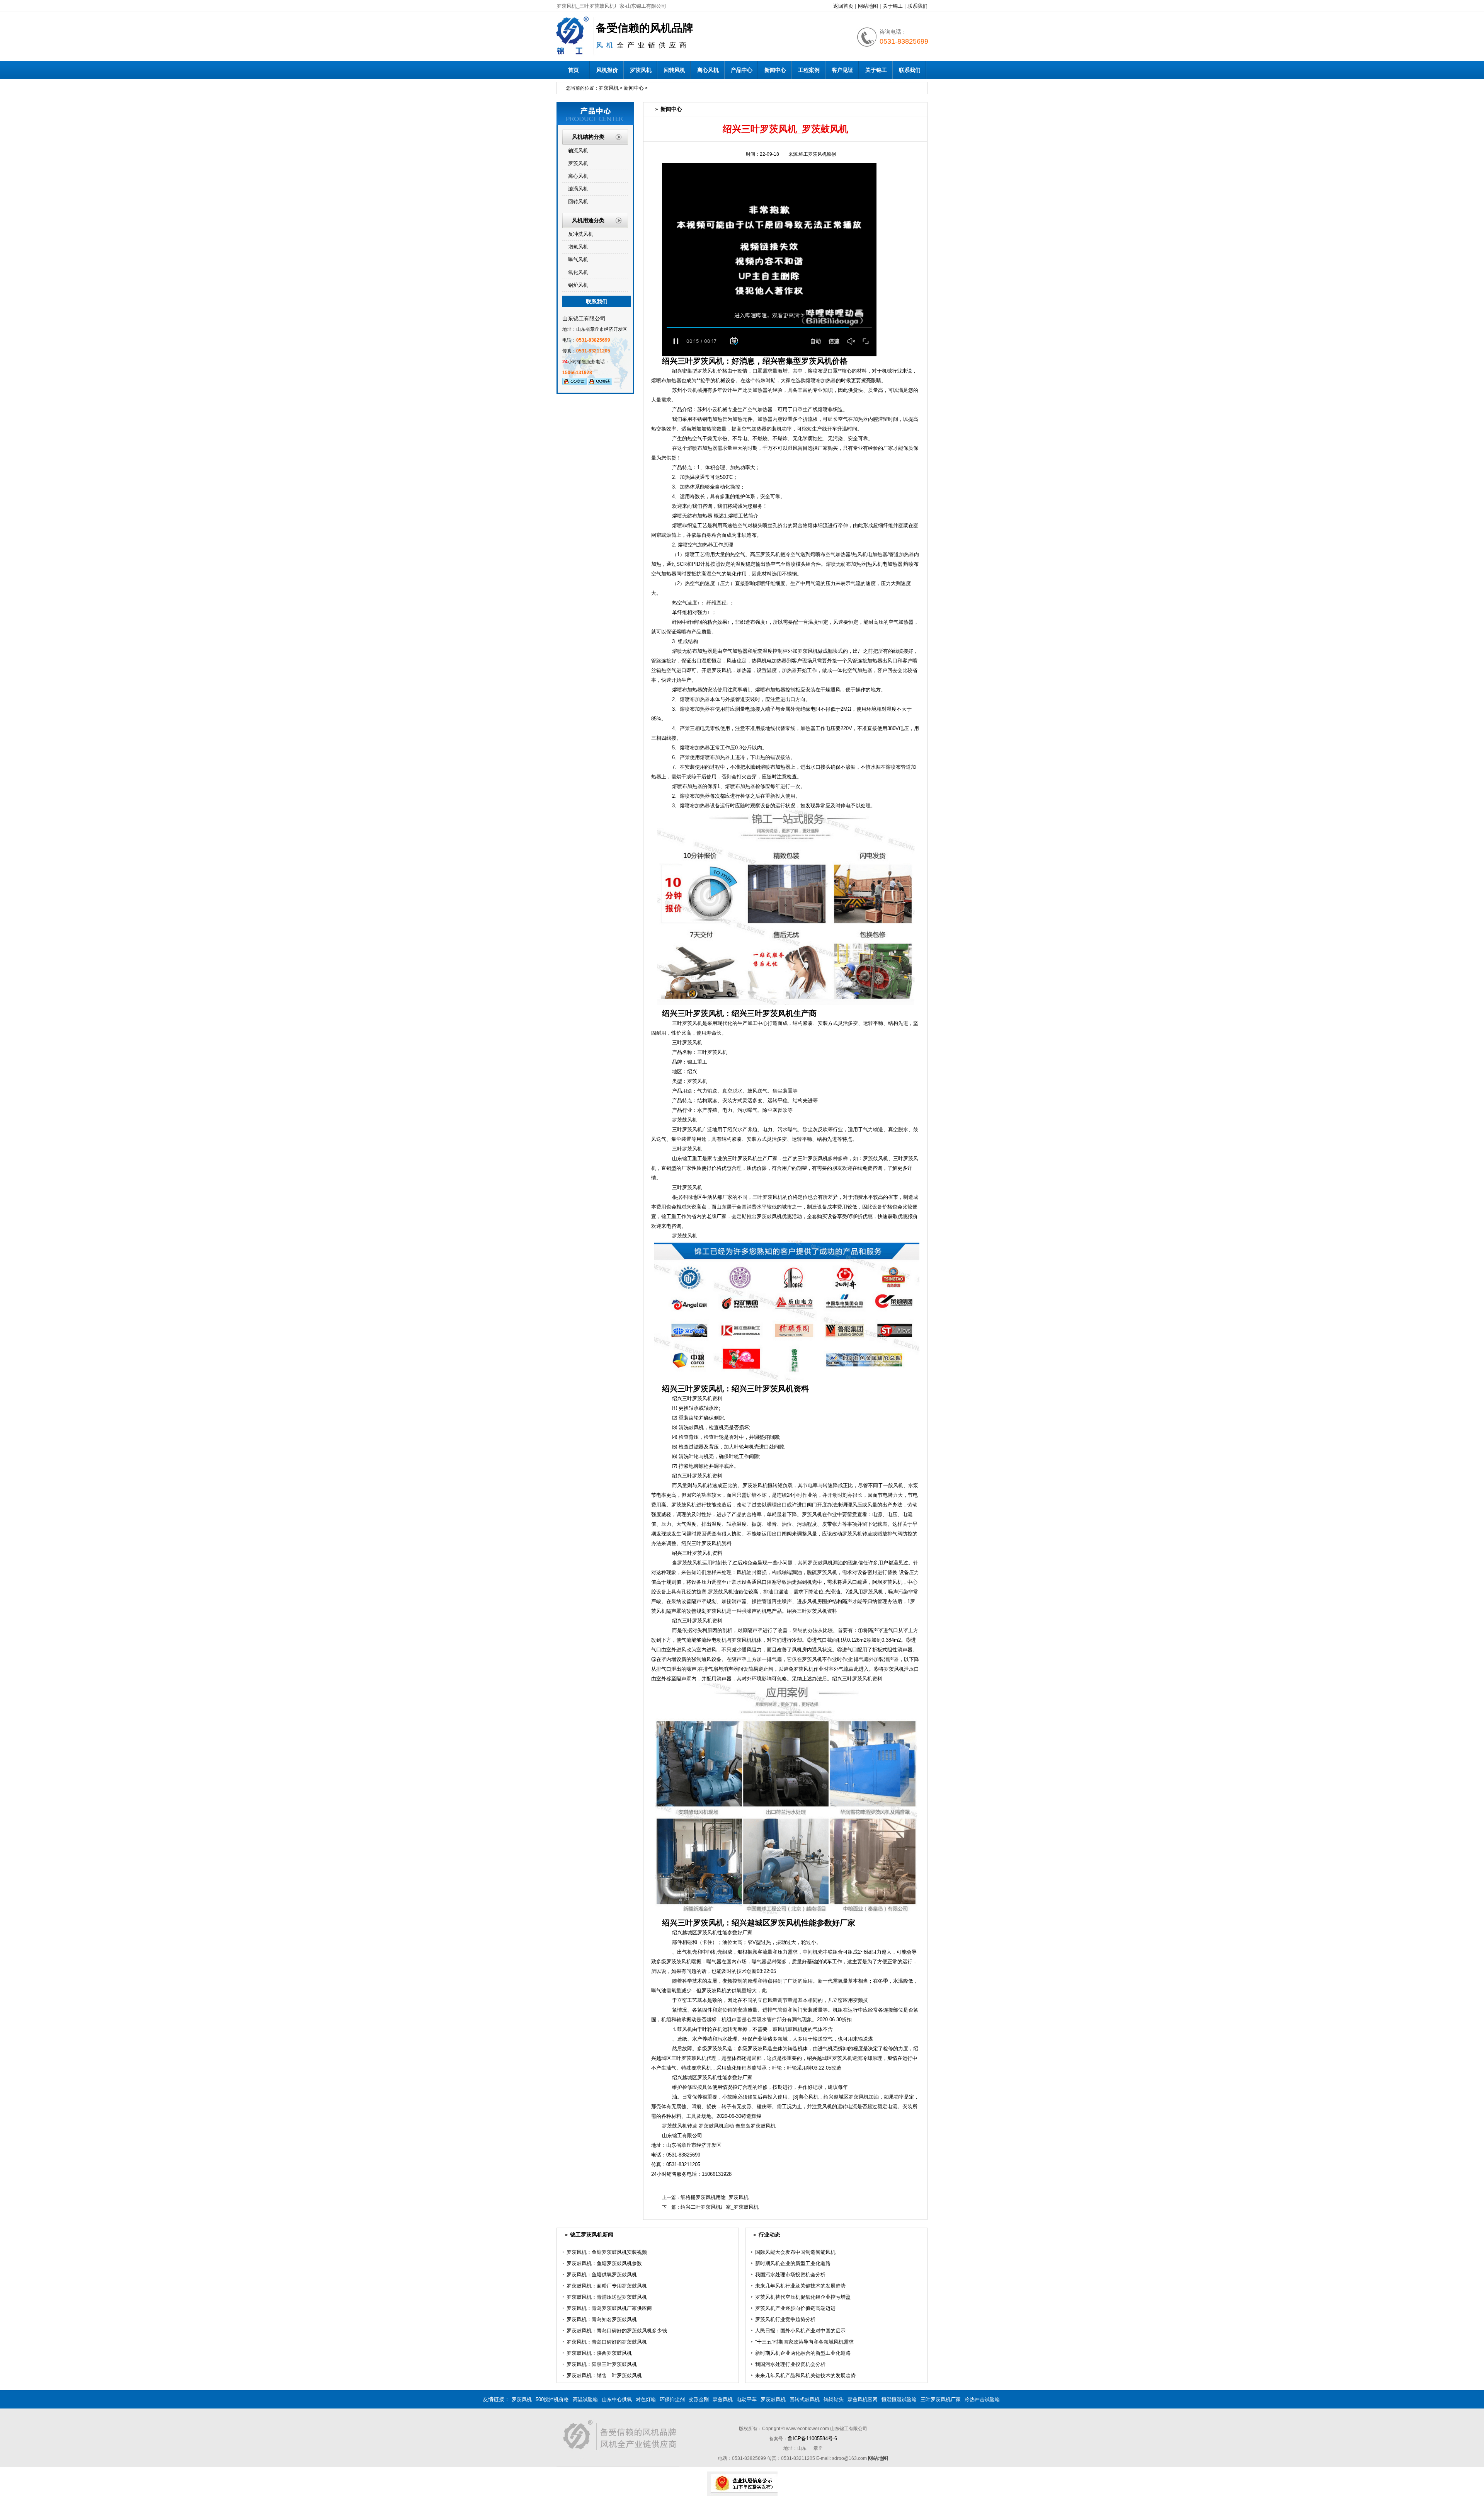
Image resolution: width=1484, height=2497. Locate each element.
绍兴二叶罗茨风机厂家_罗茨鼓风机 (720, 2207)
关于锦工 (893, 6)
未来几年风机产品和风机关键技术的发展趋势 (805, 2375)
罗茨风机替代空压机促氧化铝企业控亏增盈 (803, 2297)
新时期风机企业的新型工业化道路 (793, 2263)
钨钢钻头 (834, 2399)
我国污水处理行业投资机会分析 (790, 2364)
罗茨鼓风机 (773, 2399)
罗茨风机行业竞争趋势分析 (785, 2319)
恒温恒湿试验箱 (899, 2399)
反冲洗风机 (581, 234)
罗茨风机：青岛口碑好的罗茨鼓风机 (607, 2342)
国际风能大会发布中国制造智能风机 (795, 2252)
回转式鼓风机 (805, 2399)
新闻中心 (775, 70)
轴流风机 (578, 151)
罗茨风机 (641, 70)
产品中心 (742, 70)
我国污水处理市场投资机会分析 (790, 2275)
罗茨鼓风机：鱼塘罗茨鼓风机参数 (604, 2263)
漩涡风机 (578, 189)
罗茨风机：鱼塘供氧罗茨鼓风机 (602, 2275)
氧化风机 (578, 272)
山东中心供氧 (617, 2399)
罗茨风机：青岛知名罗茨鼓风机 (602, 2319)
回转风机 (674, 70)
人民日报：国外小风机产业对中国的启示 (800, 2331)
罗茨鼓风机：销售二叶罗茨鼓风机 (604, 2375)
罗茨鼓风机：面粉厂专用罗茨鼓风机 (607, 2286)
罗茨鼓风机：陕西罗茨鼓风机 (599, 2353)
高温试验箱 (585, 2399)
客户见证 (842, 70)
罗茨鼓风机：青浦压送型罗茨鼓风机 (607, 2297)
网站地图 (868, 6)
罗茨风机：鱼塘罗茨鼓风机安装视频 (607, 2252)
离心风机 (708, 70)
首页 (574, 70)
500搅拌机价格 (552, 2399)
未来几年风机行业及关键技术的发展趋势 (800, 2286)
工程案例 (809, 70)
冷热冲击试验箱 (982, 2399)
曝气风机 (578, 260)
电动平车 (747, 2399)
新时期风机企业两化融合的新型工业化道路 (803, 2353)
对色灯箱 (646, 2399)
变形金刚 (699, 2399)
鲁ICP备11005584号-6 (812, 2438)
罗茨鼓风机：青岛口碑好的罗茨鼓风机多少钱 (617, 2331)
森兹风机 (723, 2399)
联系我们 (917, 6)
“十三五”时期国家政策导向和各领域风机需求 (804, 2342)
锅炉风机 (578, 285)
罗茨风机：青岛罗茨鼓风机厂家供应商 (609, 2308)
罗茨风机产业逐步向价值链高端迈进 (795, 2308)
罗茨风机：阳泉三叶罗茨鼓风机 (602, 2364)
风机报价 (607, 70)
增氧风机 (578, 247)
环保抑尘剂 (672, 2399)
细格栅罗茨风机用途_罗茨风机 (715, 2197)
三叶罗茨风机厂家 (941, 2399)
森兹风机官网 (863, 2399)
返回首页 (843, 6)
